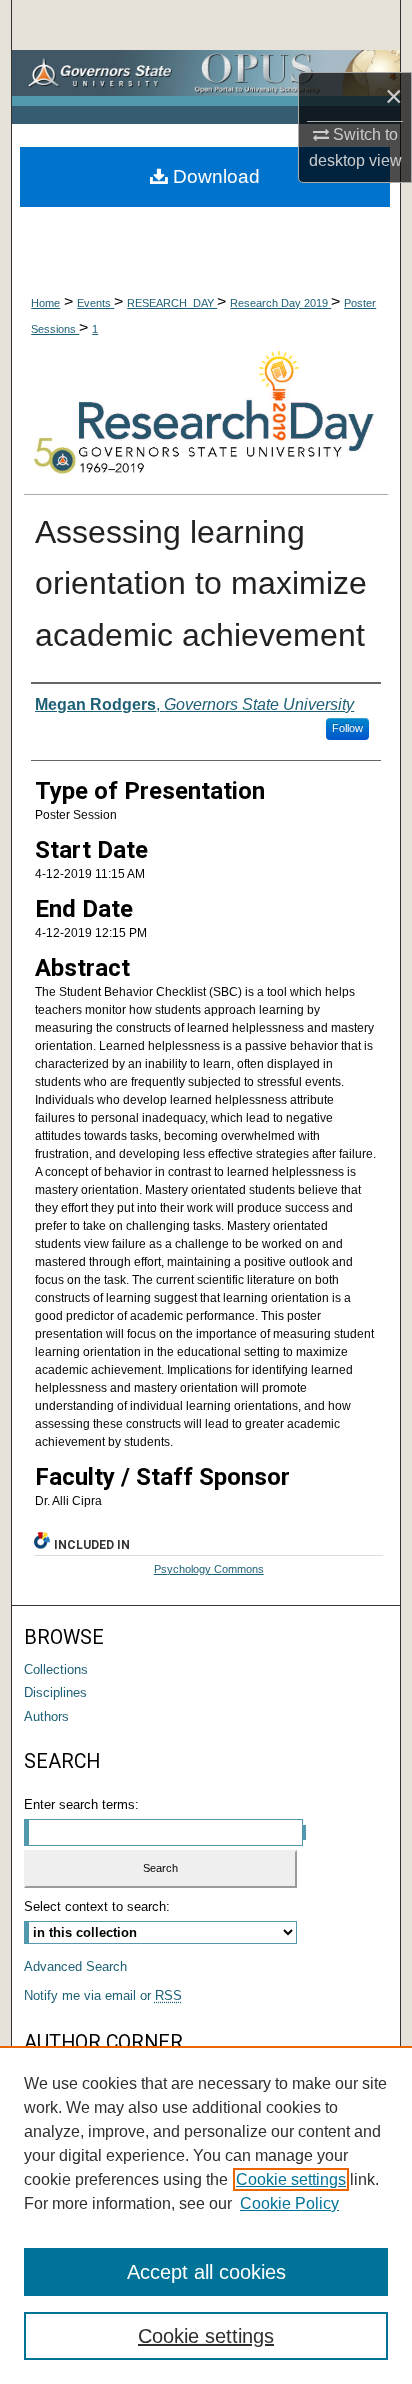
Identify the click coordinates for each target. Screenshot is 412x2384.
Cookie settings (291, 2179)
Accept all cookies (206, 2272)
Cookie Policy (289, 2203)
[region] (206, 2215)
